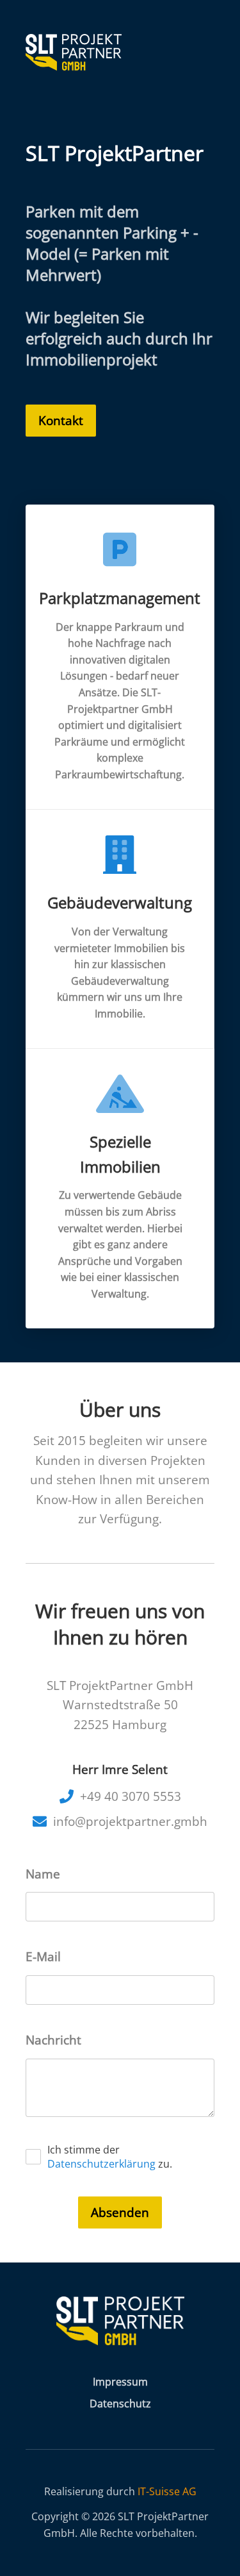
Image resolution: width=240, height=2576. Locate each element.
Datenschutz (120, 2404)
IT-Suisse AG (167, 2491)
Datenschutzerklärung (101, 2164)
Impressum (120, 2382)
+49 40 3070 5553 (131, 1796)
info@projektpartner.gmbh (130, 1821)
